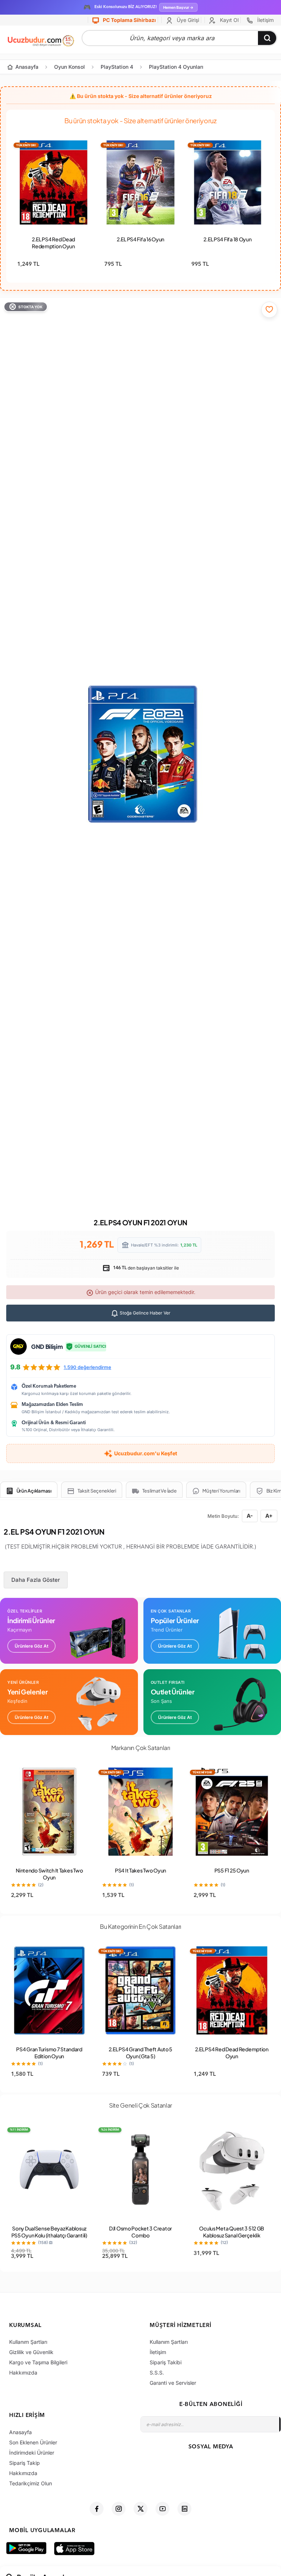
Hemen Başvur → (178, 7)
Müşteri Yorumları (221, 1491)
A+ (269, 1516)
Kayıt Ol (228, 20)
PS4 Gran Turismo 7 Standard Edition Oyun (49, 2053)
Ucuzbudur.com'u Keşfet (146, 1453)
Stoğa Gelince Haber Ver (145, 1313)
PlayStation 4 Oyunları (176, 67)
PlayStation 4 (117, 67)
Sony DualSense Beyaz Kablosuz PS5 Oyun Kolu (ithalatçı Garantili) (49, 2232)
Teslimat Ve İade (160, 1491)
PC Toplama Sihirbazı (129, 20)
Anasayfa (27, 67)
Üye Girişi (187, 20)
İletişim (265, 20)
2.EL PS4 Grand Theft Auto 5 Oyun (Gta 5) (140, 2053)
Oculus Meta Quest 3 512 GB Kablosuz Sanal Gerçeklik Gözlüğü (232, 2235)
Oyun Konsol (70, 67)
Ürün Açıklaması (34, 1491)
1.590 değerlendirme (87, 1367)
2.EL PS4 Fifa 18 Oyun (227, 239)
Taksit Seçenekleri (97, 1491)
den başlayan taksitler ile (145, 1268)
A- (250, 1516)
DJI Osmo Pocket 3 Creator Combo (140, 2232)
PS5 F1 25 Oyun (232, 1870)
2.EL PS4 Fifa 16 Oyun (140, 239)
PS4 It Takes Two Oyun (140, 1870)
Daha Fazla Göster (36, 1580)
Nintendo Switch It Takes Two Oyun (49, 1874)
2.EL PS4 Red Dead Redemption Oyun (53, 243)
